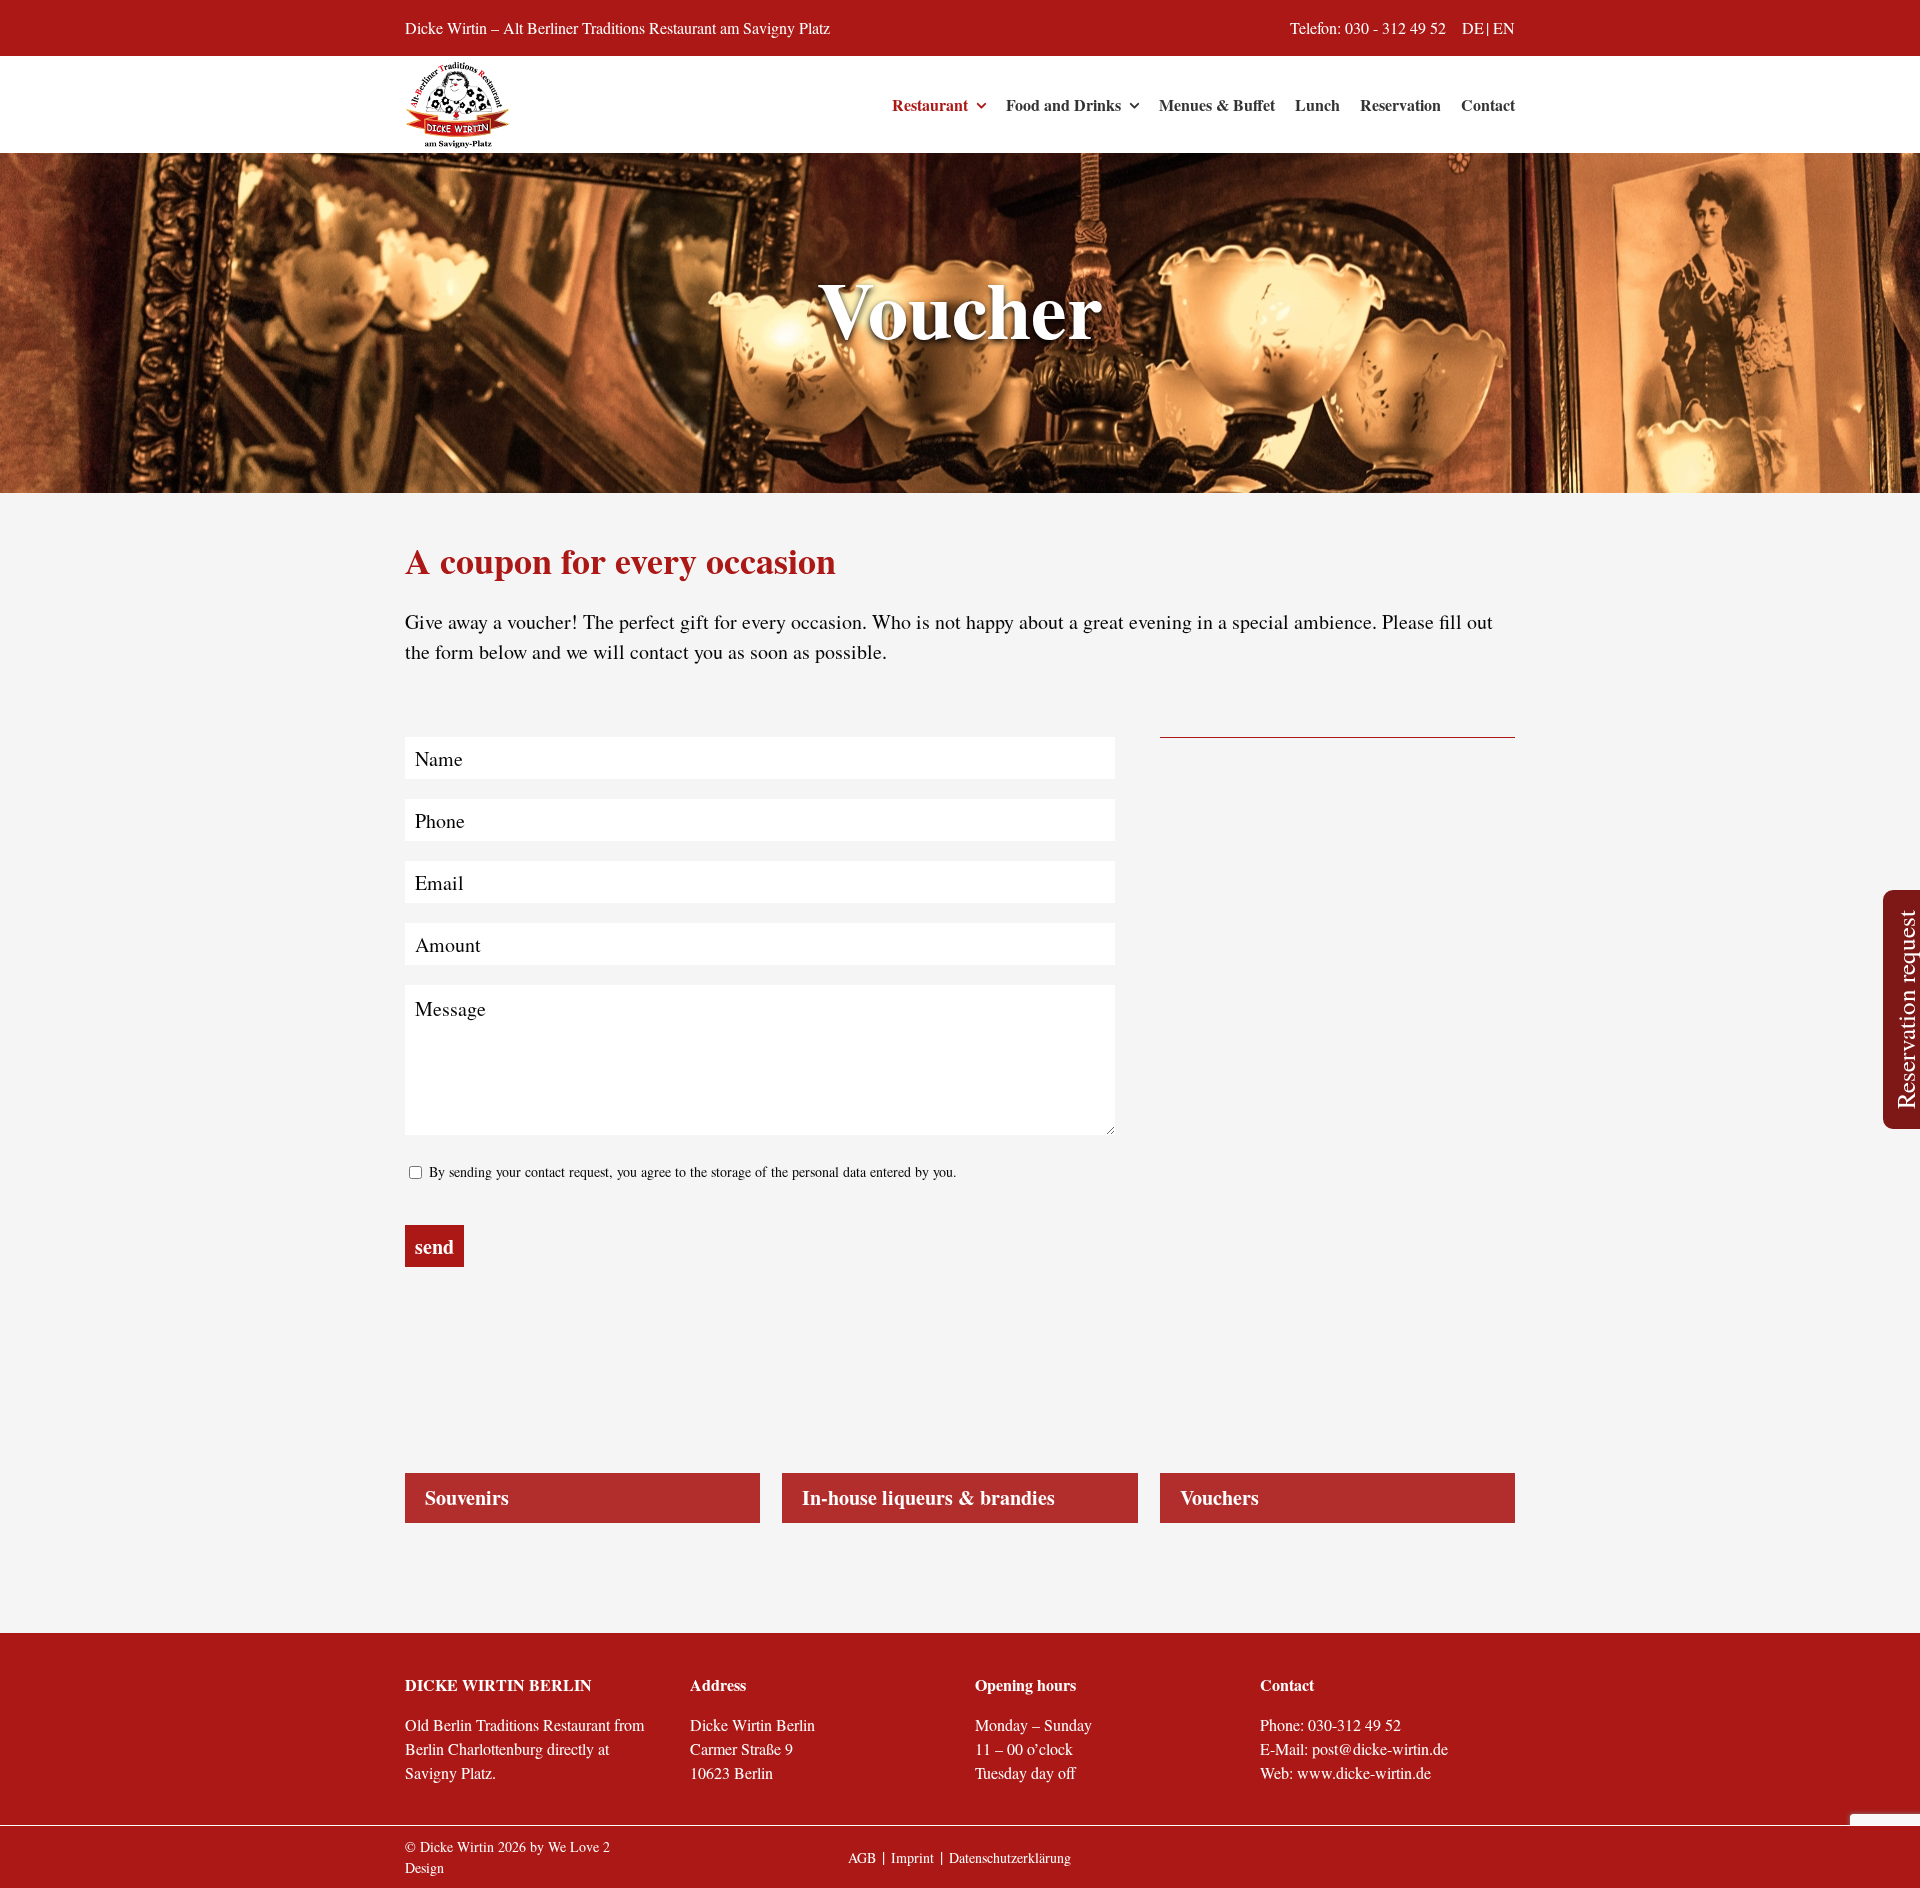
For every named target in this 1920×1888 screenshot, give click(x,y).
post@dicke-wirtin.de (1380, 1748)
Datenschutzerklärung (1010, 1857)
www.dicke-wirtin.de (1364, 1772)
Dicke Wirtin (457, 1846)
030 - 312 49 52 (1395, 27)
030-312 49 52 (1354, 1724)
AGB (862, 1857)
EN (1504, 27)
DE (1473, 27)
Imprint (912, 1857)
